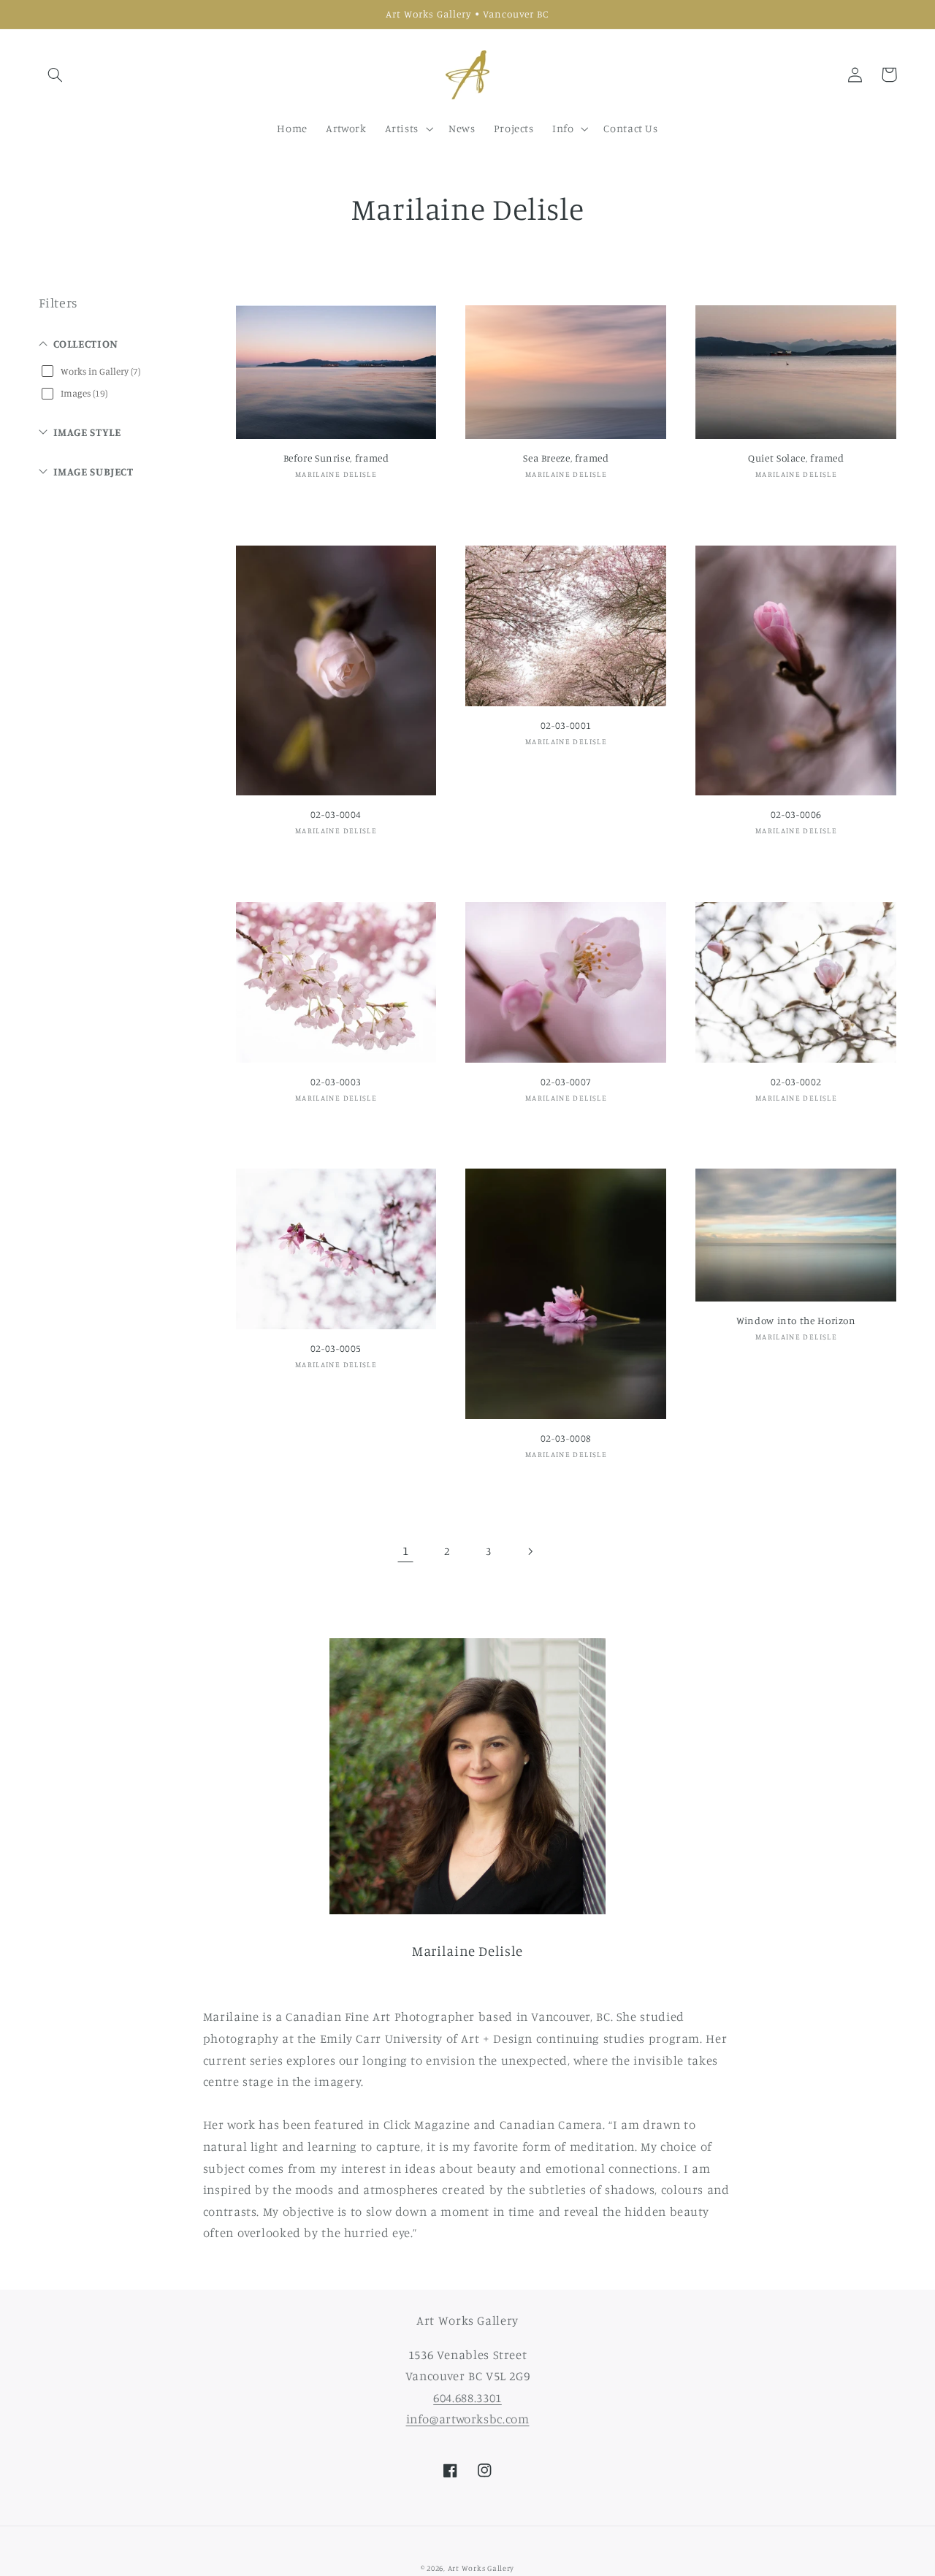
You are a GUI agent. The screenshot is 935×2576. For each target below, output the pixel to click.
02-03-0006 (796, 814)
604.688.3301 (467, 2398)
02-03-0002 (796, 1082)
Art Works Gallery (481, 2568)
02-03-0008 (566, 1438)
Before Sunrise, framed (336, 458)
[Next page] (530, 1551)
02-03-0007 (566, 1082)
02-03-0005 (336, 1348)
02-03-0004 (336, 814)
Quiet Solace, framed (796, 458)
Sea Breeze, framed (566, 458)
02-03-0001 (566, 725)
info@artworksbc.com (468, 2419)
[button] (56, 74)
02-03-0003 (336, 1082)
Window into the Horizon (796, 1321)
